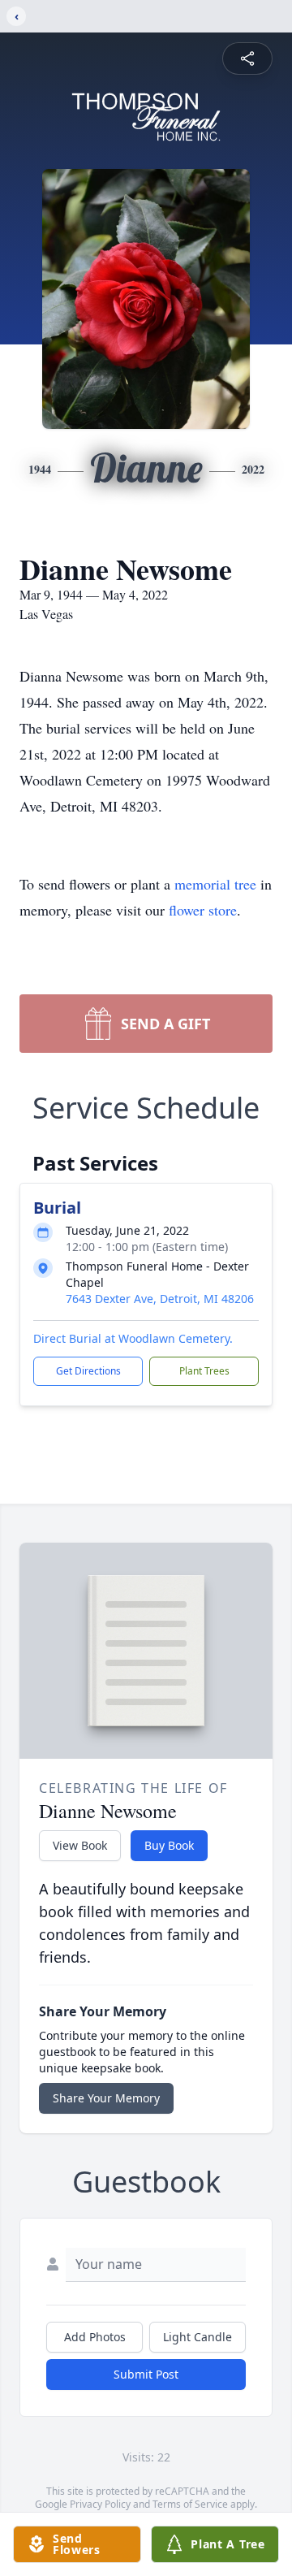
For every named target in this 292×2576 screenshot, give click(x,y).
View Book (80, 1845)
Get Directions (88, 1371)
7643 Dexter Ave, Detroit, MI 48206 (160, 1299)
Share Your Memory (106, 2098)
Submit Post (146, 2374)
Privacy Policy (100, 2504)
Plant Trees (204, 1371)
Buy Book (169, 1845)
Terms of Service (190, 2504)
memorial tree (215, 884)
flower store (203, 910)
